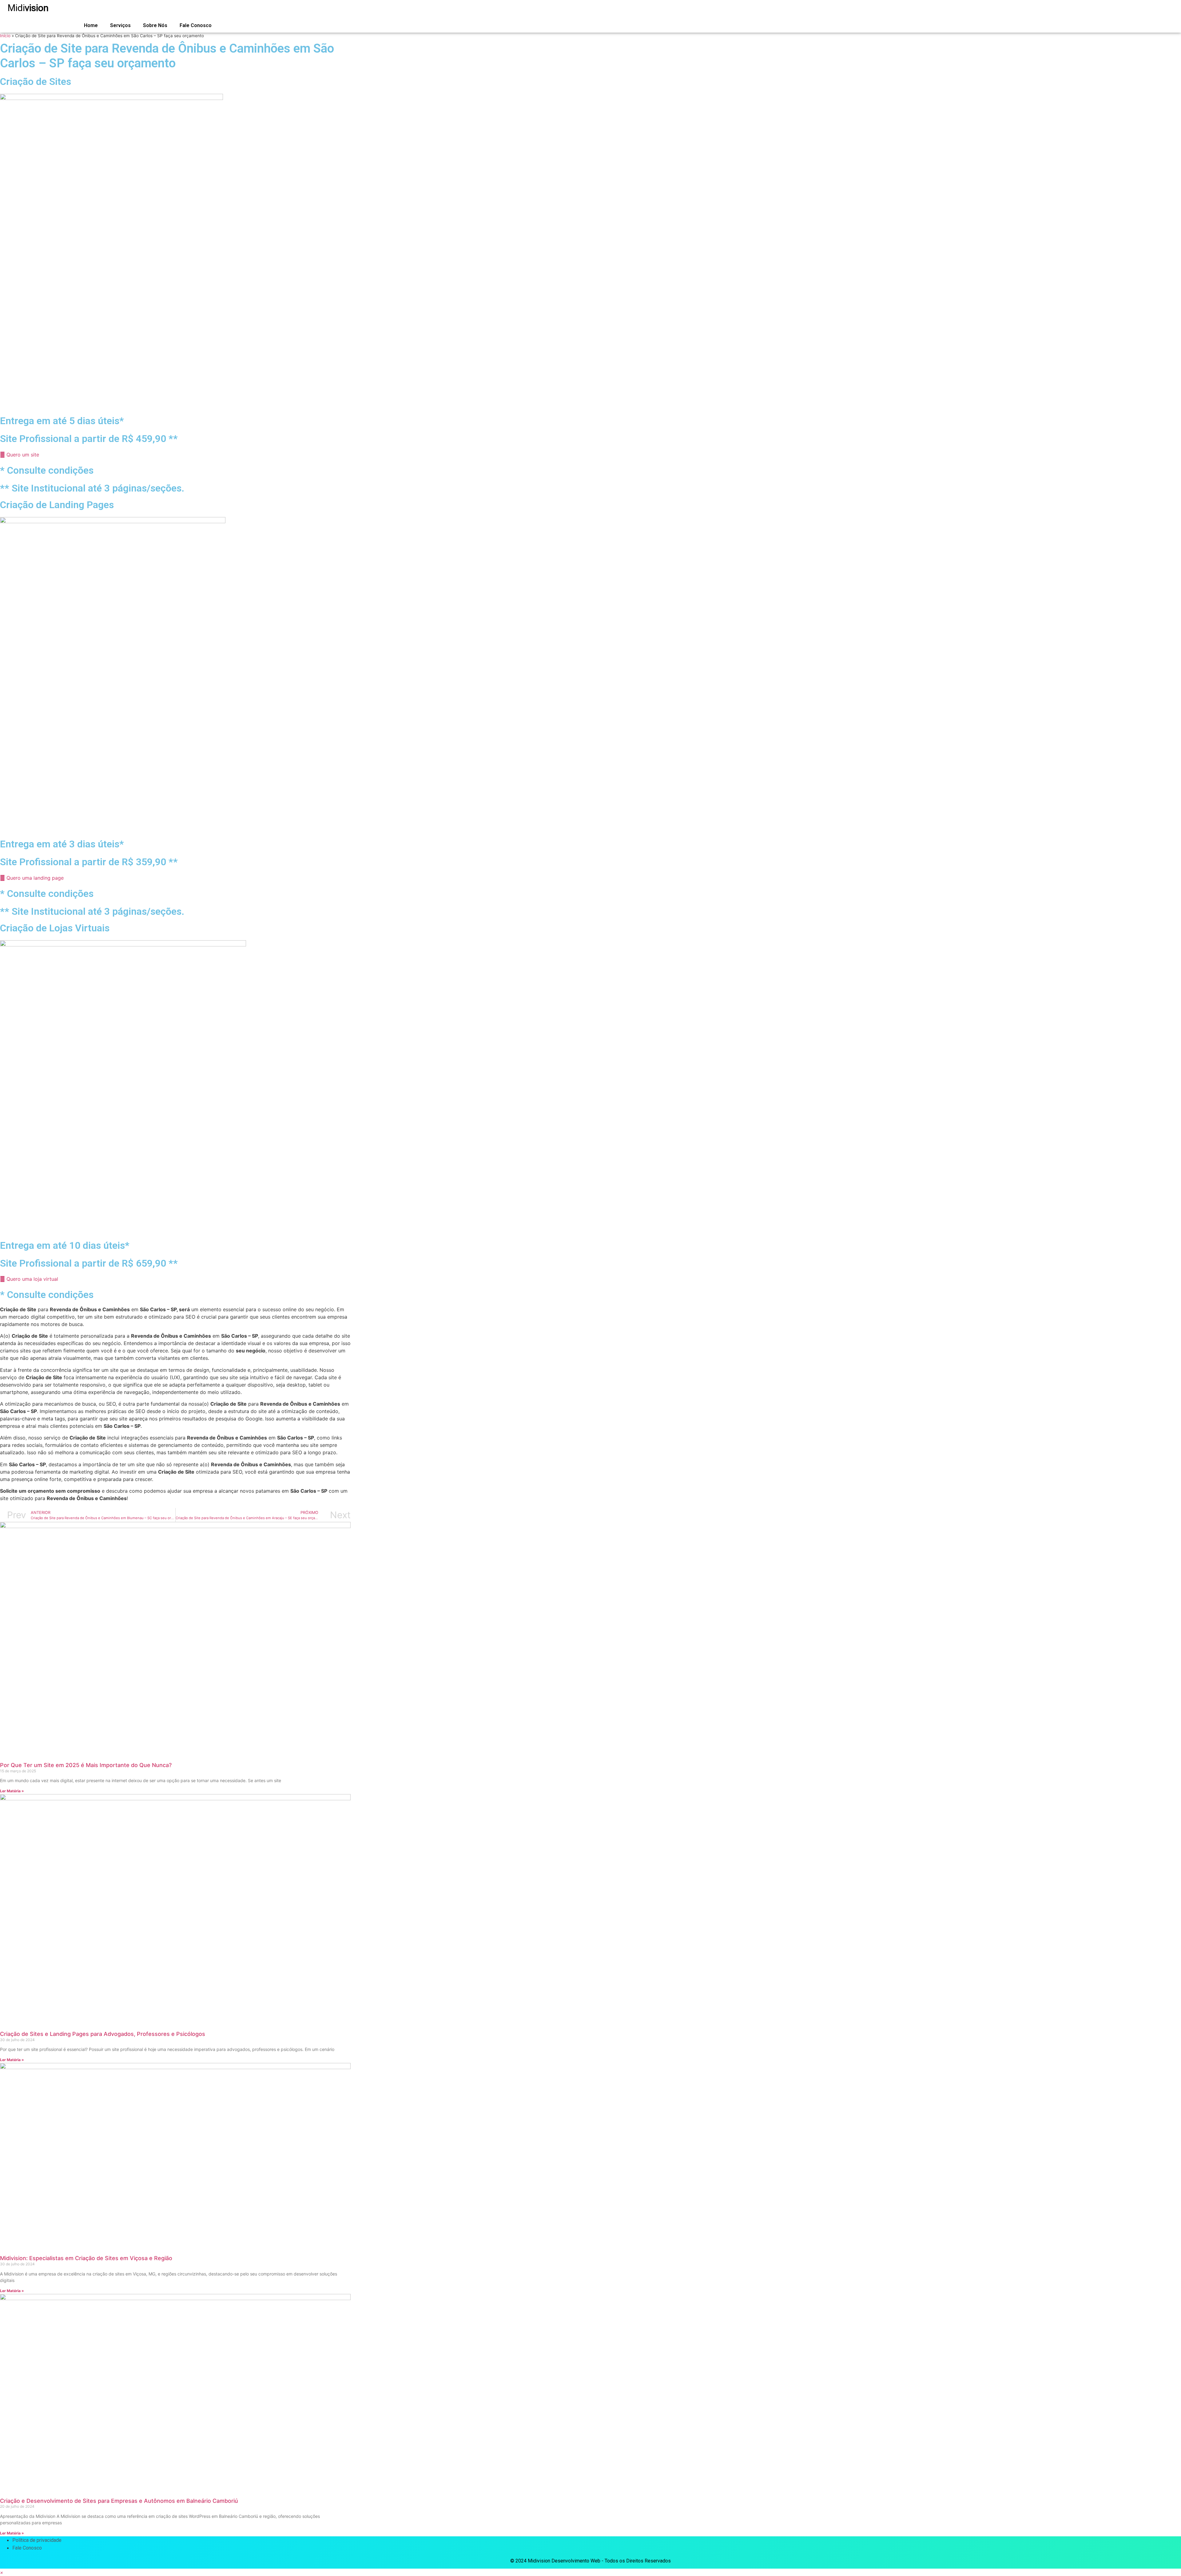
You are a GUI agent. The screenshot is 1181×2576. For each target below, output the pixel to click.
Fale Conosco (196, 25)
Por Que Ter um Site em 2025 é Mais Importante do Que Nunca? (86, 1765)
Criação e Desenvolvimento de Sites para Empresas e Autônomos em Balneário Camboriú (119, 2501)
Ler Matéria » (12, 1791)
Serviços (120, 25)
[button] (2, 2572)
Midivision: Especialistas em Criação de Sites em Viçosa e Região (86, 2258)
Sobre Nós (155, 25)
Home (91, 25)
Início (5, 36)
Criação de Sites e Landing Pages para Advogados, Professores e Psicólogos (103, 2034)
